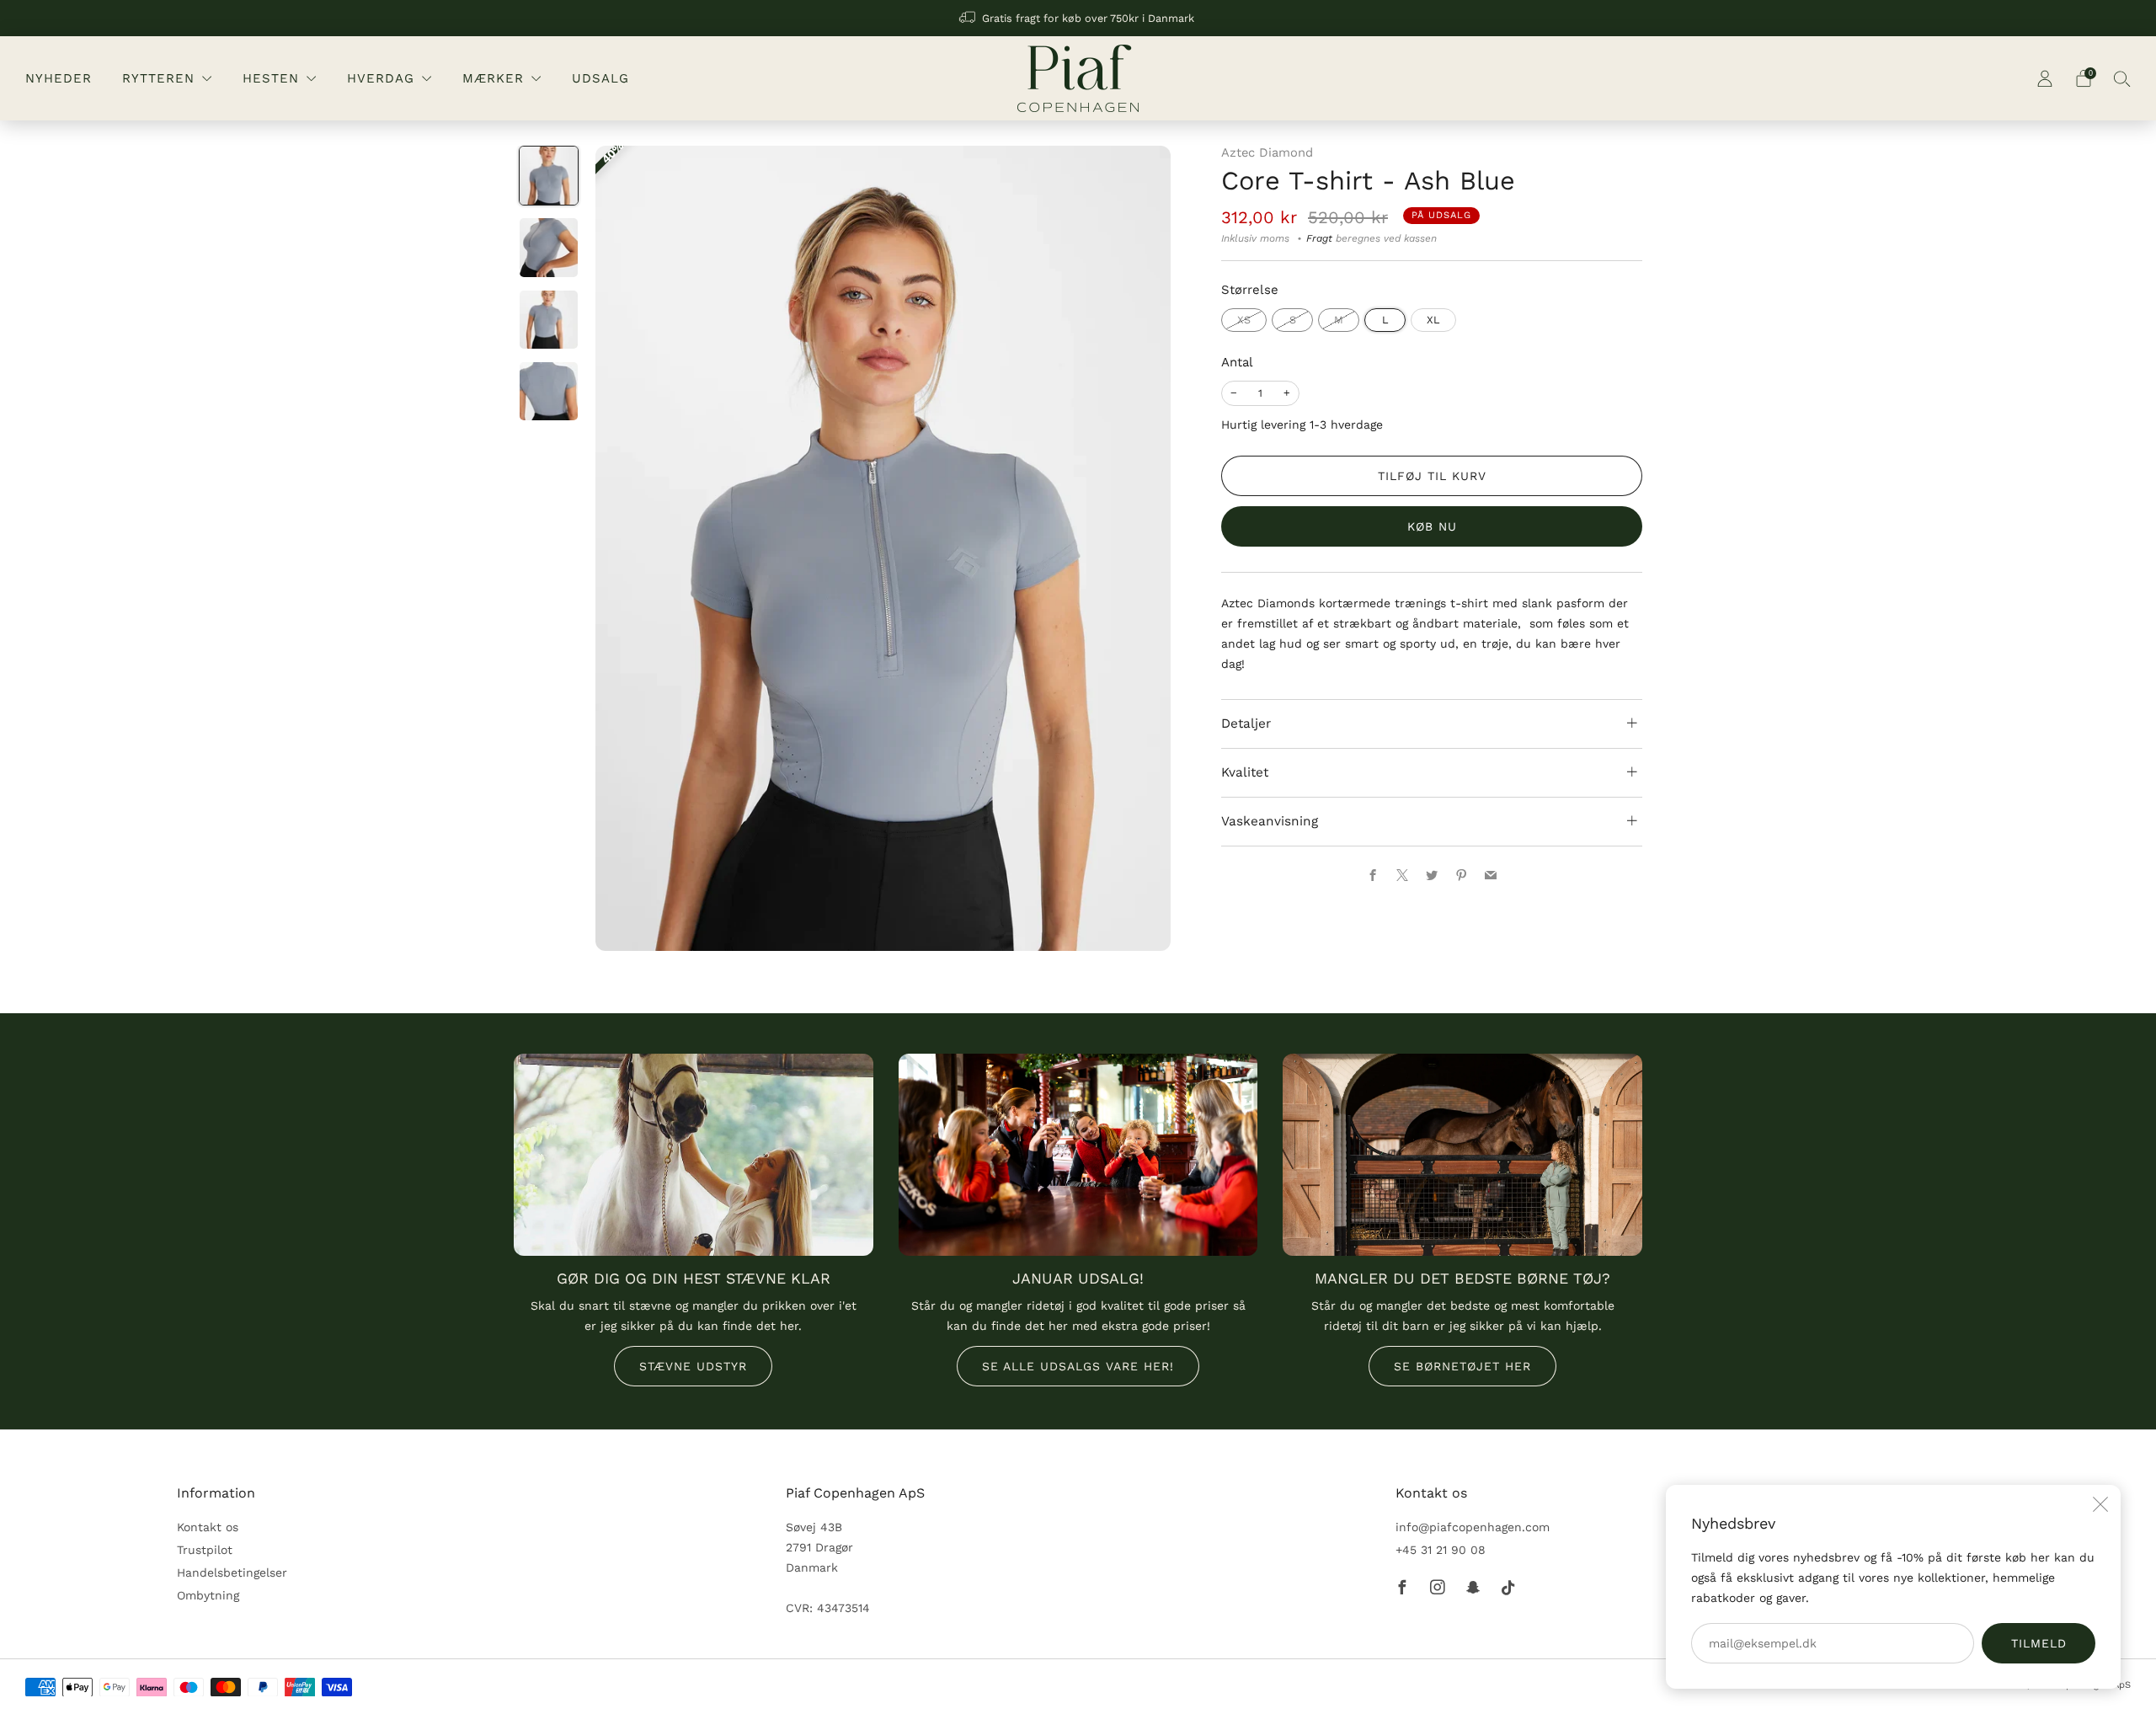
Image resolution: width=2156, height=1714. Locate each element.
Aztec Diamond (1267, 152)
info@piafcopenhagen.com (1473, 1527)
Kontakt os (208, 1527)
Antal (1237, 362)
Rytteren (158, 78)
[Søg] (2122, 78)
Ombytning (208, 1595)
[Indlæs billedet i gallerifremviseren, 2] (549, 247)
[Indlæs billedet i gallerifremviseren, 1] (549, 176)
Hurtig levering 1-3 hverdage (1302, 424)
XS (1244, 320)
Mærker (493, 78)
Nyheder (59, 78)
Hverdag (381, 78)
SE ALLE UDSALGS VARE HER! (1078, 1366)
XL (1433, 320)
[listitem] (1078, 18)
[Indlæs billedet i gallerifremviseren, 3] (549, 320)
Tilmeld (2039, 1643)
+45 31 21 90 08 (1441, 1550)
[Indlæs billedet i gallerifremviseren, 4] (549, 391)
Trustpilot (205, 1550)
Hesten (271, 78)
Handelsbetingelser (232, 1573)
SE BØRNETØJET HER (1462, 1366)
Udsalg (600, 78)
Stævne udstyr (693, 1366)
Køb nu (1432, 526)
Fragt (1319, 238)
